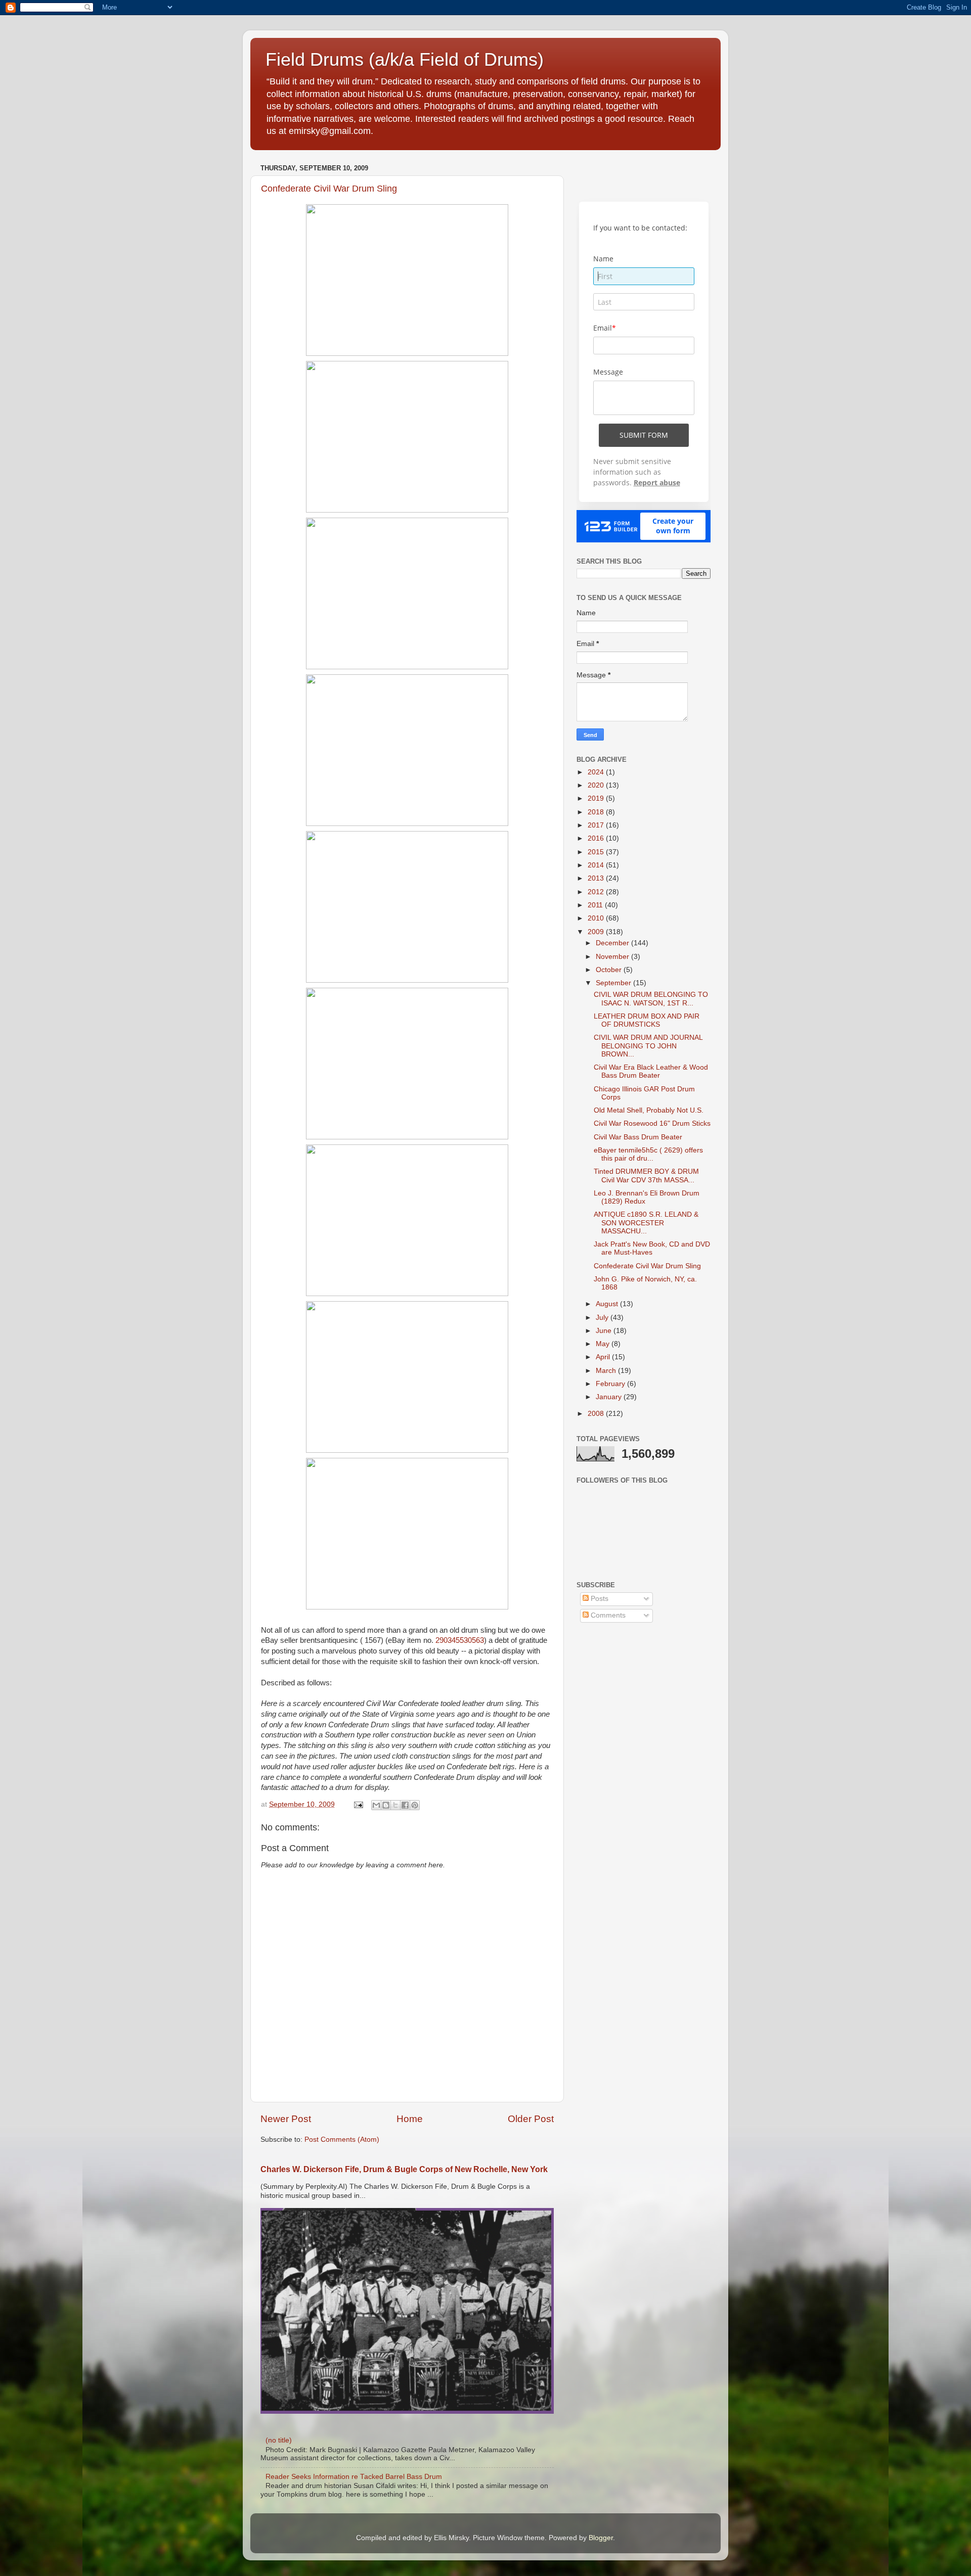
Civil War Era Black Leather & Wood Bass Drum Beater (651, 1071)
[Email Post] (358, 1804)
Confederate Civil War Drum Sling (329, 189)
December (613, 943)
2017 (597, 825)
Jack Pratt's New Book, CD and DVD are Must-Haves (652, 1248)
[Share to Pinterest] (415, 1805)
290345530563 (460, 1640)
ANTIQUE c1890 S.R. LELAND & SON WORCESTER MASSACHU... (646, 1223)
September (614, 983)
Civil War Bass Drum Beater (638, 1137)
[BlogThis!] (386, 1805)
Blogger (601, 2538)
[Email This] (376, 1805)
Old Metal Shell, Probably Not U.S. (649, 1110)
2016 (597, 838)
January (610, 1397)
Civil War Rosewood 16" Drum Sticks (652, 1123)
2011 (596, 905)
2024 (597, 772)
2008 (597, 1414)
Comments (607, 1615)
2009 (597, 932)
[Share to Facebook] (405, 1805)
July (603, 1318)
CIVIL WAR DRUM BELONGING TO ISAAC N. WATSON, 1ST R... (651, 999)
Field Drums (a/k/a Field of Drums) (405, 59)
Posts (599, 1599)
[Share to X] (395, 1805)
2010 (597, 918)
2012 (597, 892)
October (610, 970)
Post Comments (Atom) (342, 2140)
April (604, 1357)
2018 (597, 812)
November (613, 957)
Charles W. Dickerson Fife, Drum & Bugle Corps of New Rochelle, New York (404, 2169)
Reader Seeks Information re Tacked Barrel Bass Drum (354, 2477)
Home (410, 2119)
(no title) (279, 2440)
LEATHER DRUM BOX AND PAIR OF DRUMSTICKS (647, 1020)
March (607, 1371)
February (611, 1384)
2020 (597, 785)
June (605, 1331)
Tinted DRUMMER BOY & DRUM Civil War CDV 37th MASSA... (646, 1176)
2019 (597, 798)
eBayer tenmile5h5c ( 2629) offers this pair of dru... (648, 1154)
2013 (597, 878)
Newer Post (286, 2119)
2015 (597, 852)
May (604, 1344)
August (608, 1304)
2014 (597, 865)
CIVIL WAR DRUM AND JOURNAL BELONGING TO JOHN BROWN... (648, 1046)
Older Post (531, 2119)
